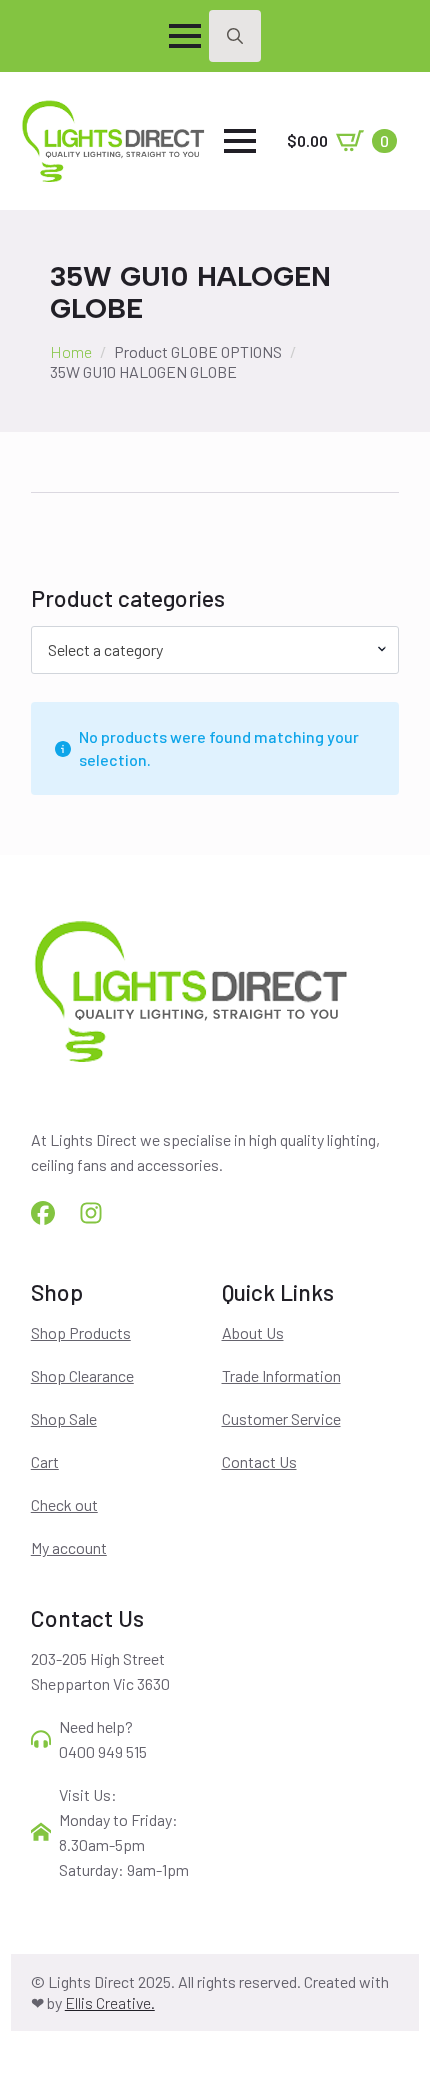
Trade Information (281, 1375)
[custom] (43, 1213)
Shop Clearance (82, 1375)
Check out (64, 1504)
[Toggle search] (235, 36)
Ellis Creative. (110, 2002)
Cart (45, 1461)
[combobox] (215, 650)
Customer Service (281, 1418)
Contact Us (259, 1461)
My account (69, 1547)
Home (71, 351)
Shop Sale (64, 1418)
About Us (253, 1332)
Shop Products (81, 1332)
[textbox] (207, 650)
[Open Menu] (185, 36)
